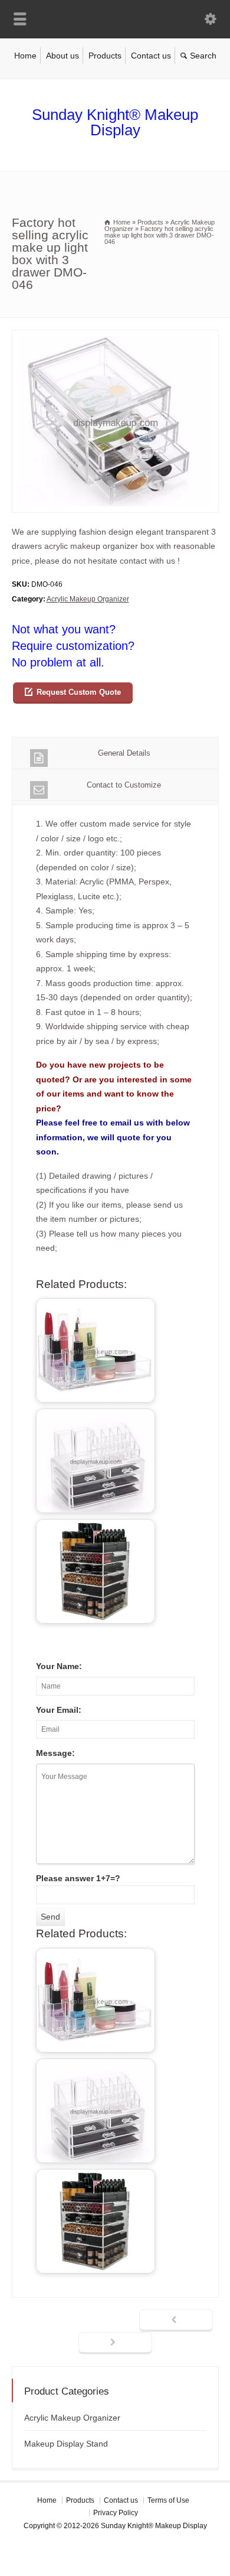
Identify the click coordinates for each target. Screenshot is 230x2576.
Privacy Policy (116, 2513)
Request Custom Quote (79, 692)
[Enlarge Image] (115, 337)
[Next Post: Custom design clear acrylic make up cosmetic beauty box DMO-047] (115, 2343)
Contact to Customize (124, 785)
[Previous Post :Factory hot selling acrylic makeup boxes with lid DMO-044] (176, 2321)
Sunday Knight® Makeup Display (115, 122)
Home (25, 56)
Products (105, 56)
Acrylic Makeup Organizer (88, 599)
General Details (124, 753)
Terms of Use (168, 2500)
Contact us (151, 56)
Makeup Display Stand (66, 2444)
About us (63, 56)
